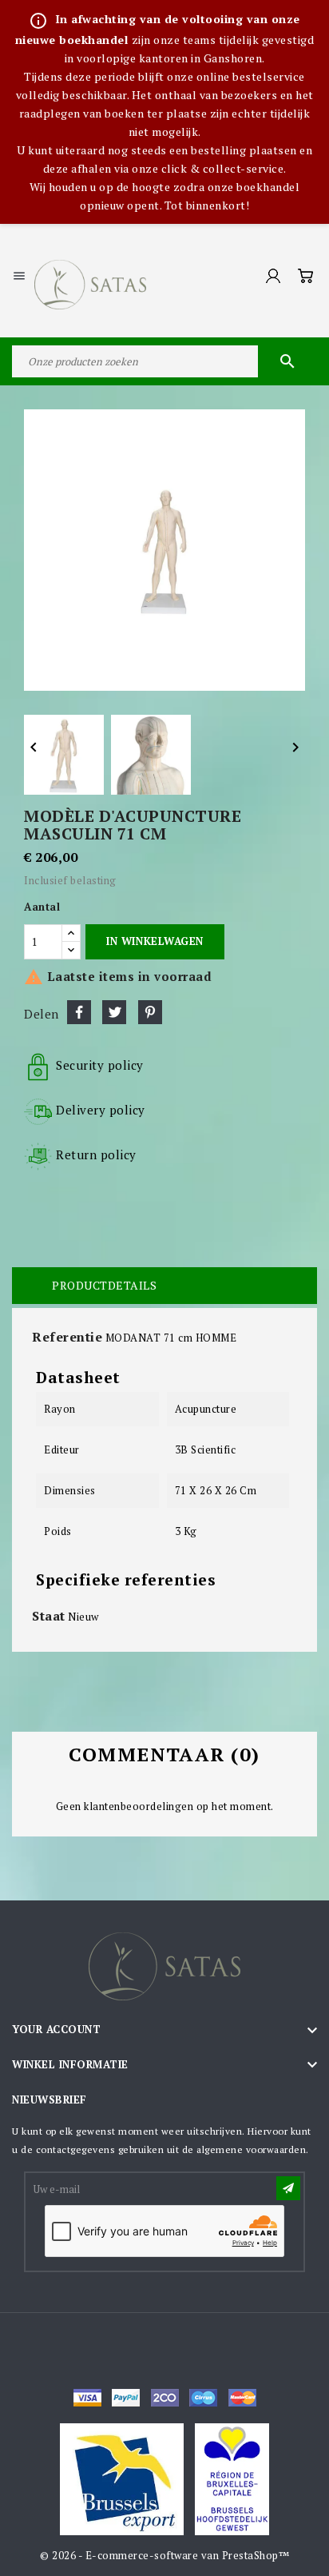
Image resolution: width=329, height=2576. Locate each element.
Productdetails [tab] (104, 1285)
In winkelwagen (155, 941)
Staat (49, 1616)
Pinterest (150, 1012)
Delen (79, 1012)
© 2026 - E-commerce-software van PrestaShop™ (164, 2555)
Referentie (67, 1337)
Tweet (114, 1012)
